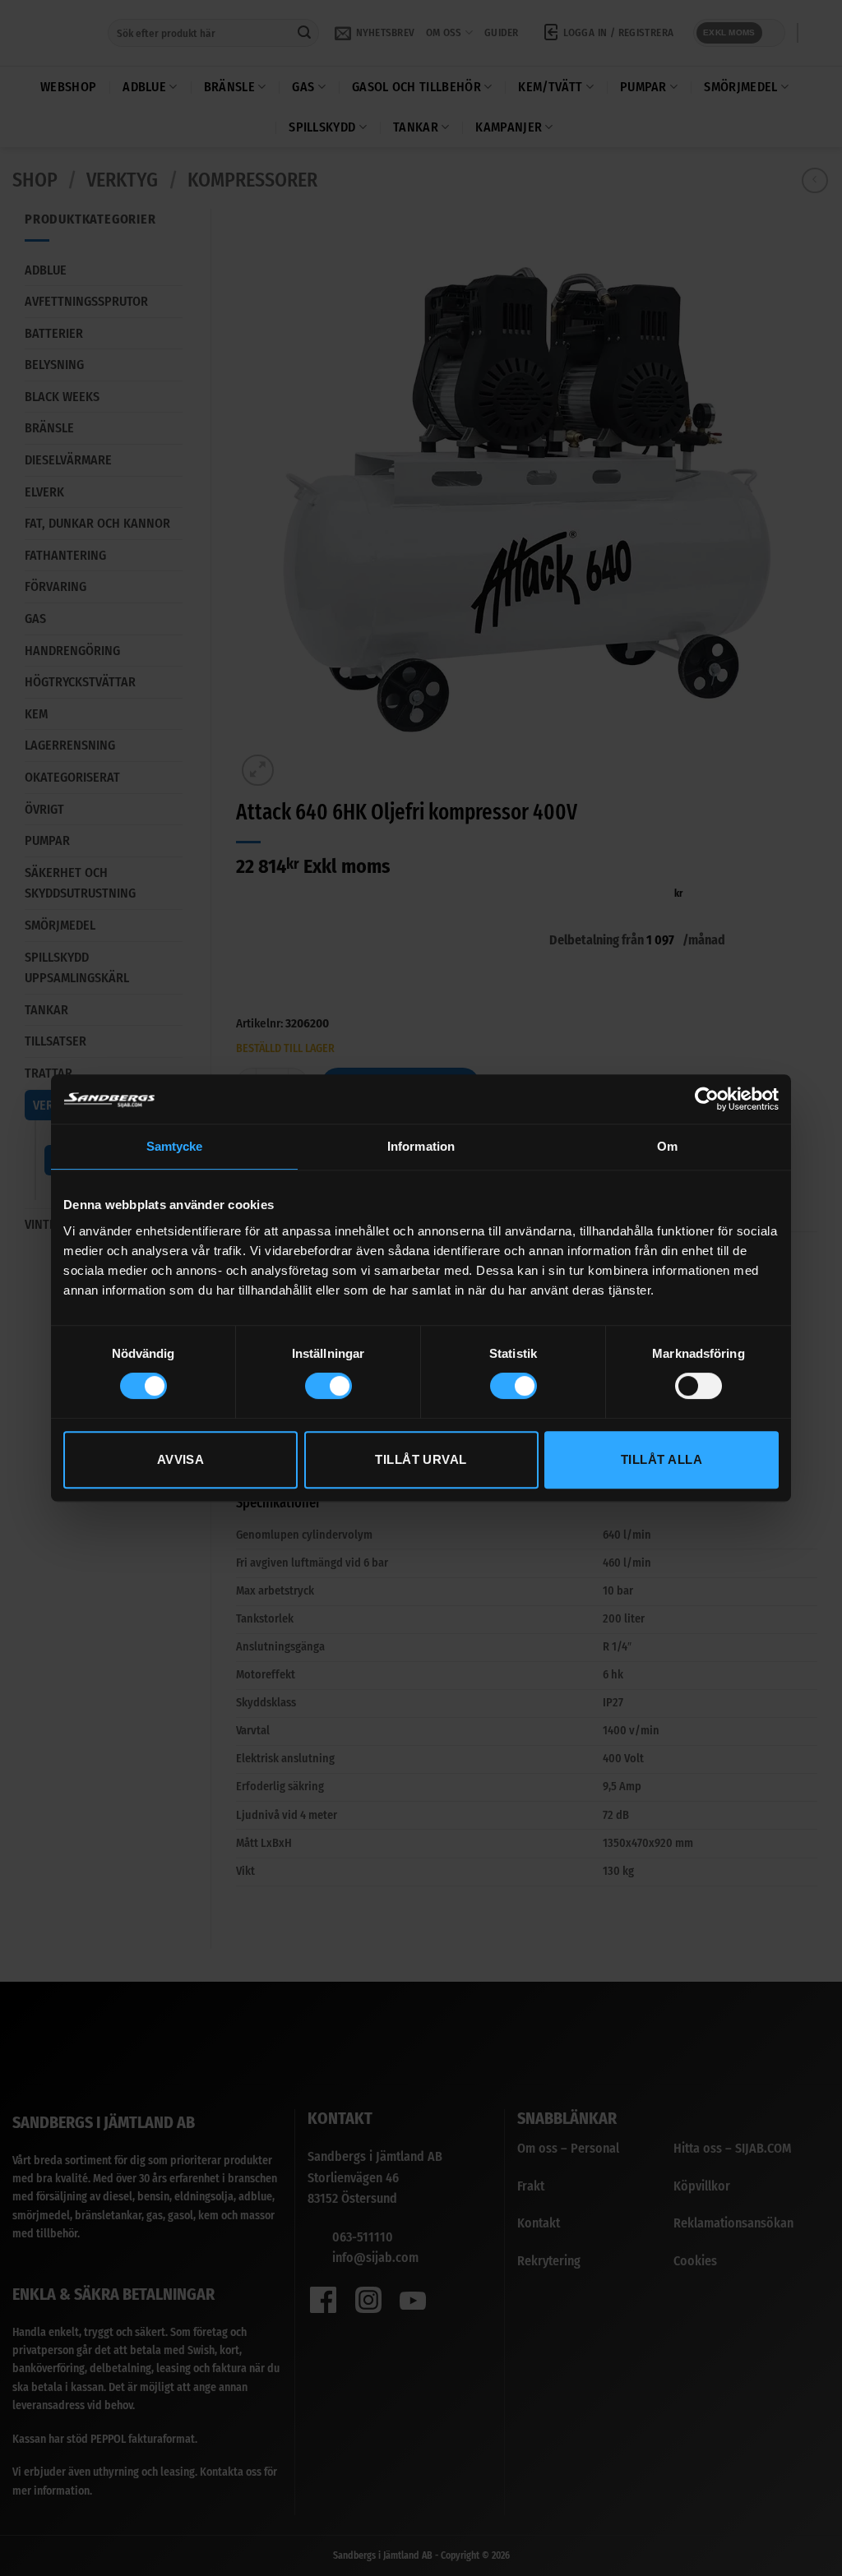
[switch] (328, 1386)
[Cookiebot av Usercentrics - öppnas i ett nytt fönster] (707, 1099)
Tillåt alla (662, 1459)
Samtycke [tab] (175, 1146)
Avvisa (181, 1459)
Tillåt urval (421, 1459)
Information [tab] (421, 1146)
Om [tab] (667, 1146)
